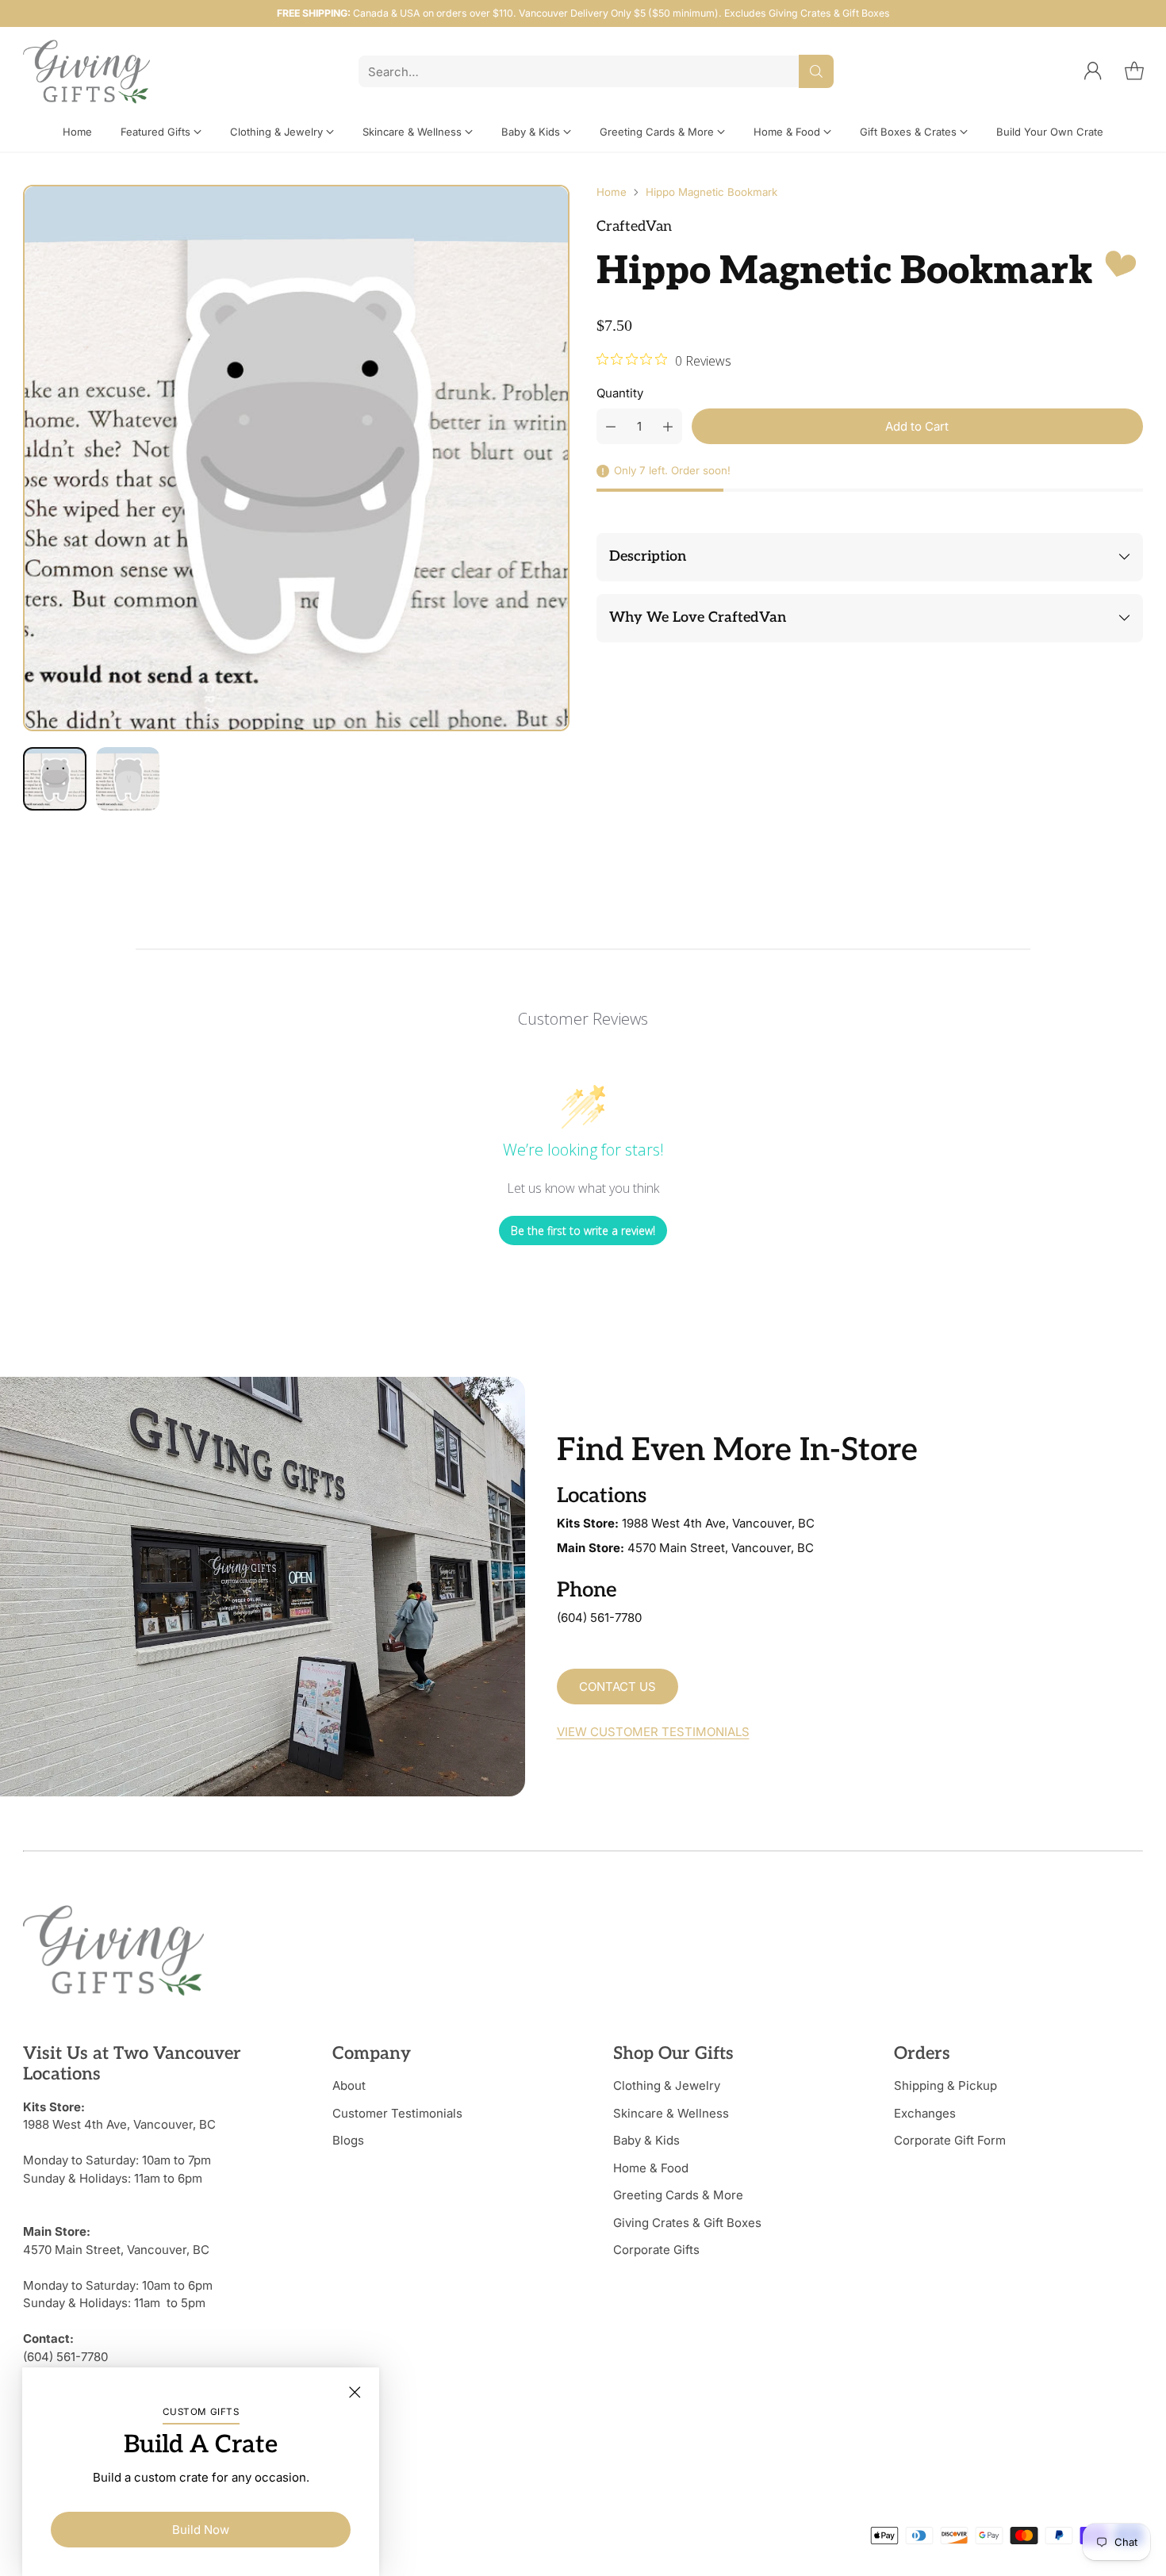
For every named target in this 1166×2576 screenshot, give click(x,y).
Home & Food (651, 2168)
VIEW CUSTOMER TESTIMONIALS (653, 1732)
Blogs (348, 2140)
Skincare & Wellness (671, 2113)
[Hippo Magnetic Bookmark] (296, 458)
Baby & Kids (646, 2140)
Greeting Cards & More (678, 2195)
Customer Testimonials (397, 2113)
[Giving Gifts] (86, 72)
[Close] (355, 2392)
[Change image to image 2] (128, 779)
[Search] (816, 71)
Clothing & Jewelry (667, 2085)
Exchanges (925, 2113)
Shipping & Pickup (945, 2085)
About (349, 2085)
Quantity (620, 393)
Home (612, 192)
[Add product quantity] (668, 426)
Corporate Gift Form (950, 2140)
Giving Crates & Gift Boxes (687, 2223)
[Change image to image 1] (55, 779)
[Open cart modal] (1134, 71)
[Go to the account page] (1093, 71)
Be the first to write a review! (583, 1230)
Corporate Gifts (656, 2250)
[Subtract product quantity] (611, 426)
